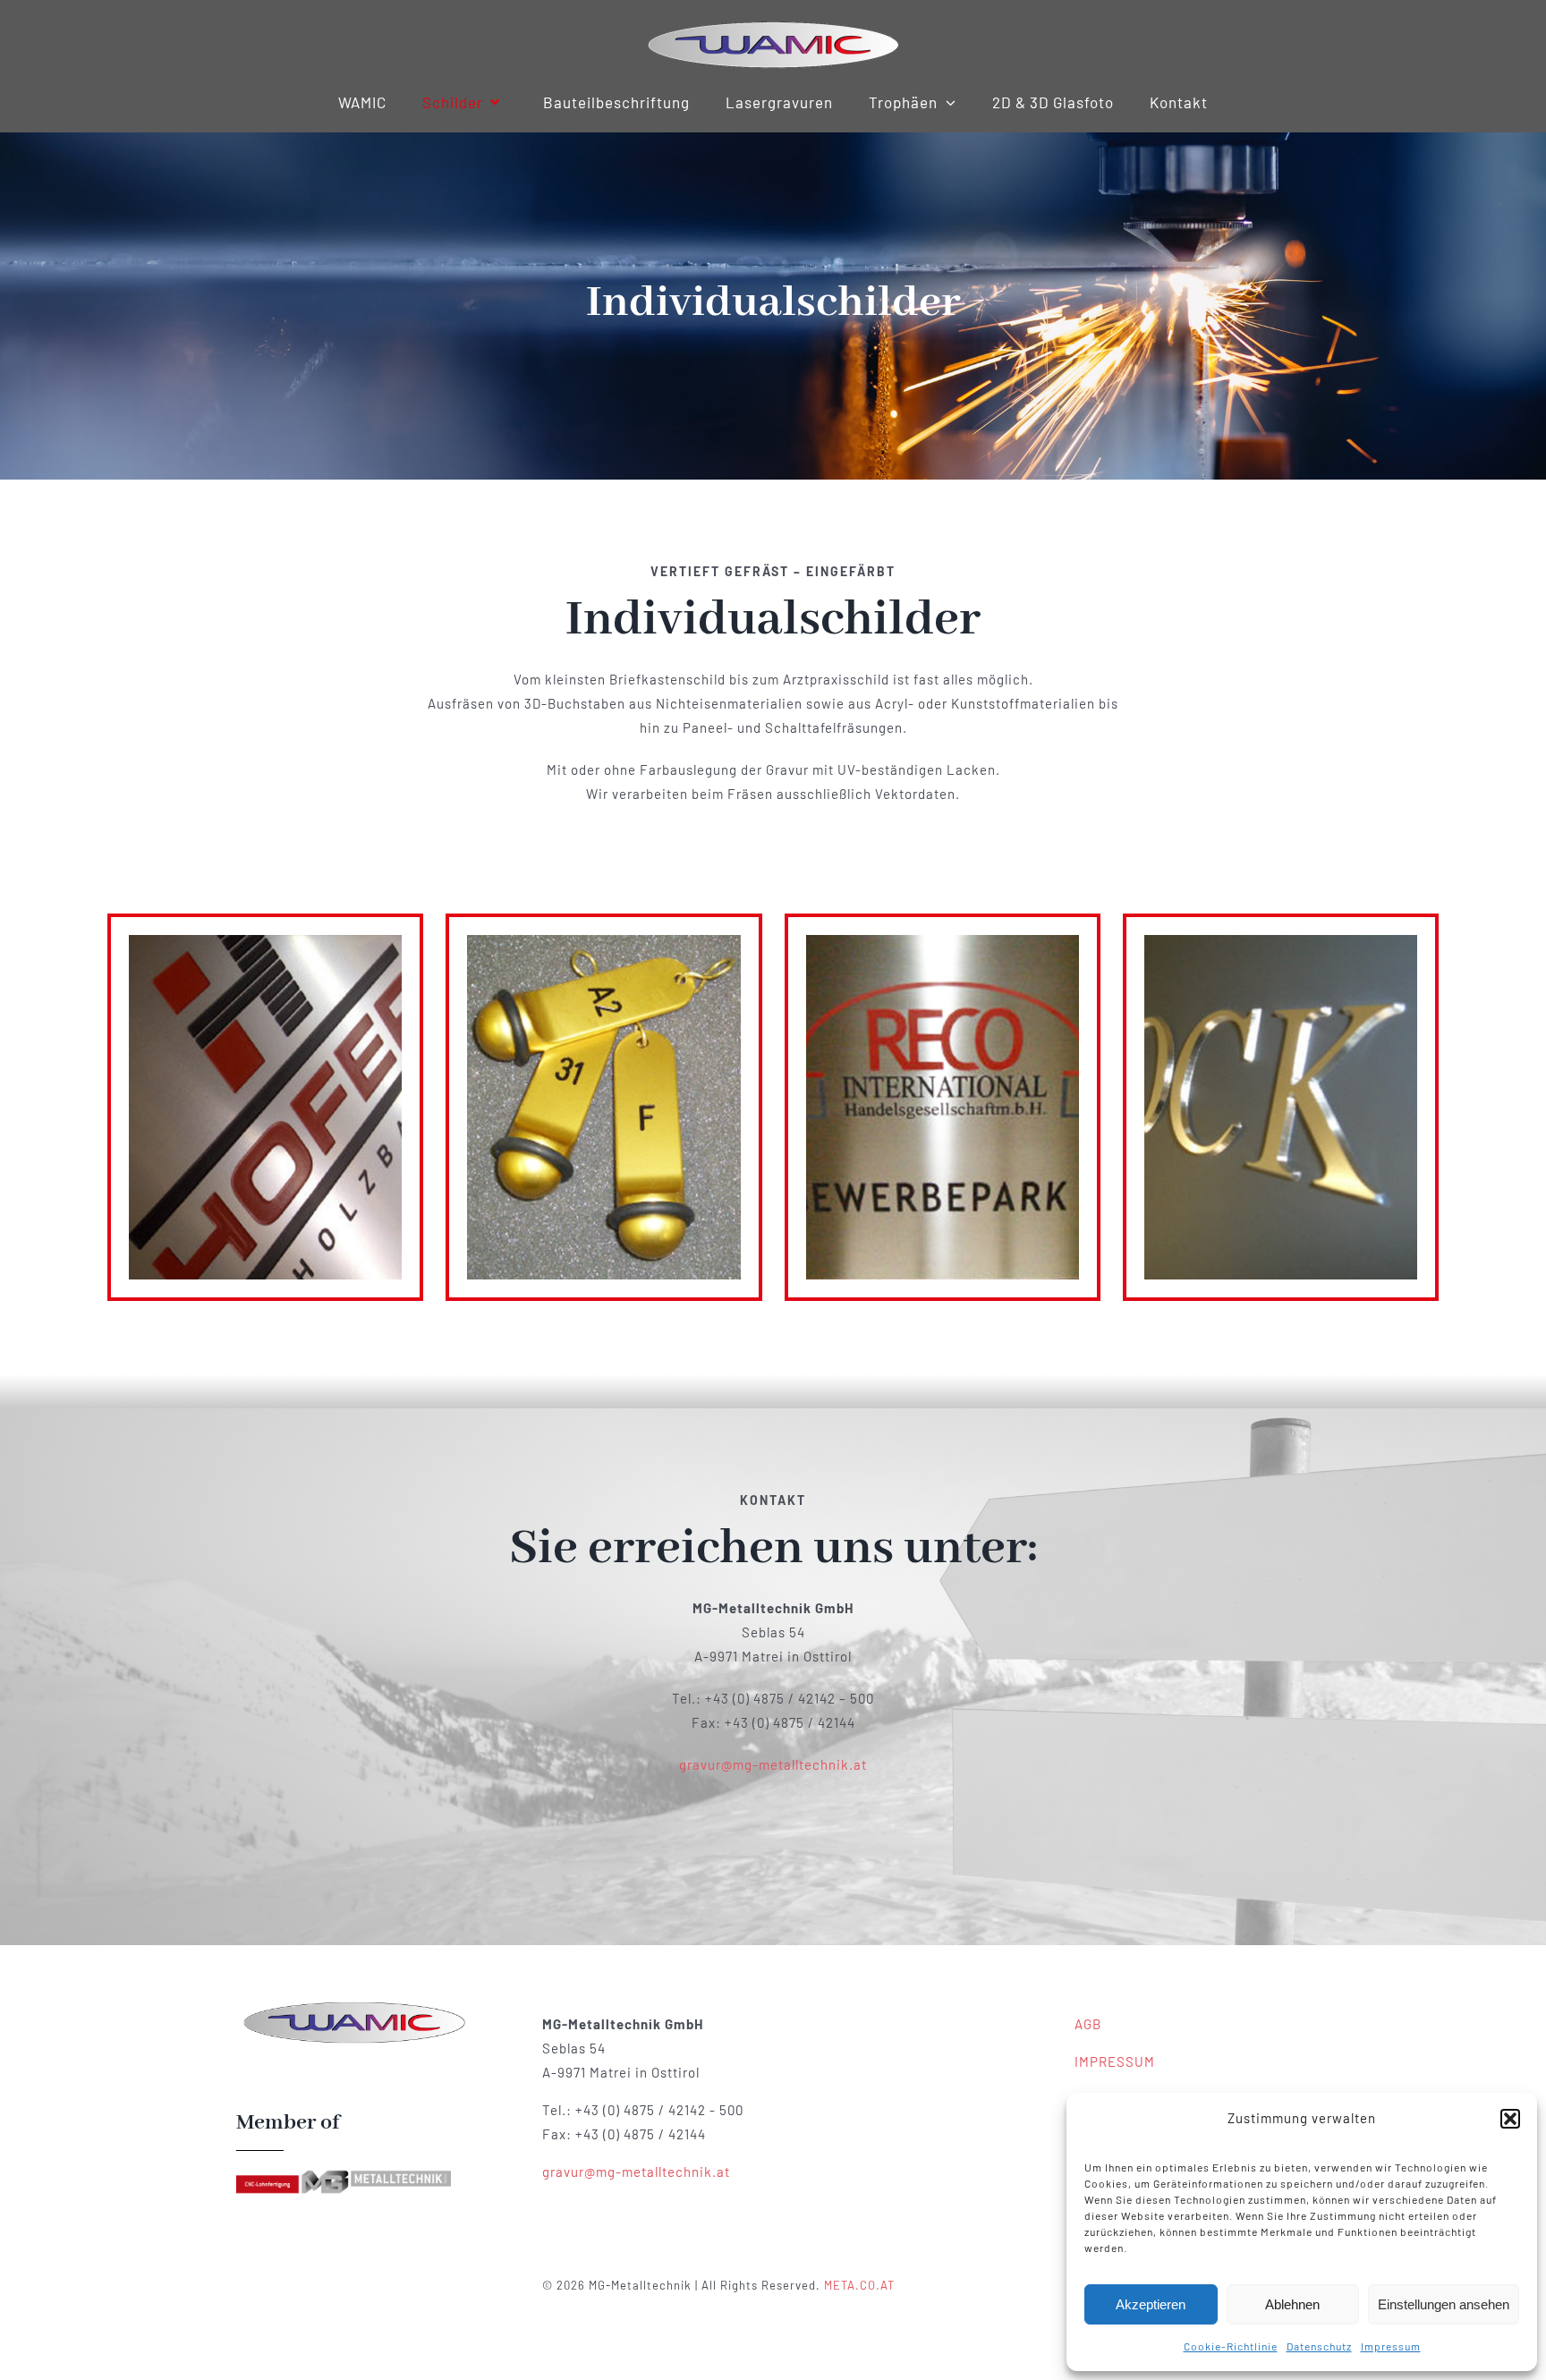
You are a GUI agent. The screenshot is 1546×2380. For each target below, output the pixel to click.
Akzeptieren (1151, 2304)
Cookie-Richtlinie (1231, 2346)
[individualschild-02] (354, 2005)
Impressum (1391, 2346)
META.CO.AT (859, 2285)
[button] (1510, 2119)
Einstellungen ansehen (1444, 2304)
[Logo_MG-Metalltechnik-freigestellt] (344, 2175)
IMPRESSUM (1115, 2061)
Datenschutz (1319, 2346)
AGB (1088, 2024)
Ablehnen (1292, 2304)
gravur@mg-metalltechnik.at (773, 1764)
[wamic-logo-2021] (773, 24)
